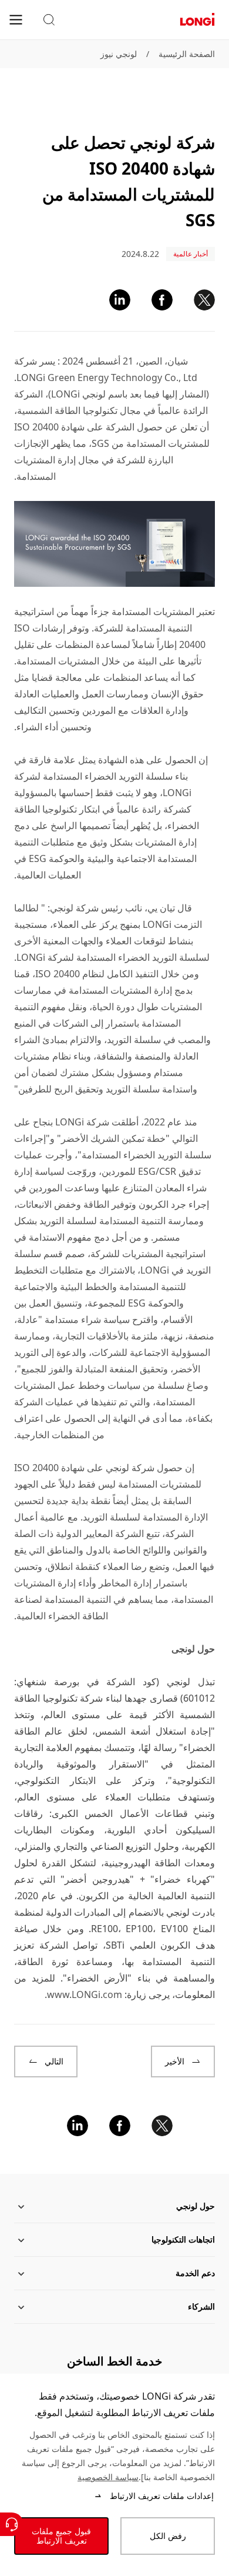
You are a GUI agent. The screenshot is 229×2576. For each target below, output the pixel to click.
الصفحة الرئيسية (187, 54)
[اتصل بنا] (12, 2524)
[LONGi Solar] (197, 20)
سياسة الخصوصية (108, 2477)
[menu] (16, 19)
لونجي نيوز (119, 54)
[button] (49, 20)
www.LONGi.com (85, 1994)
